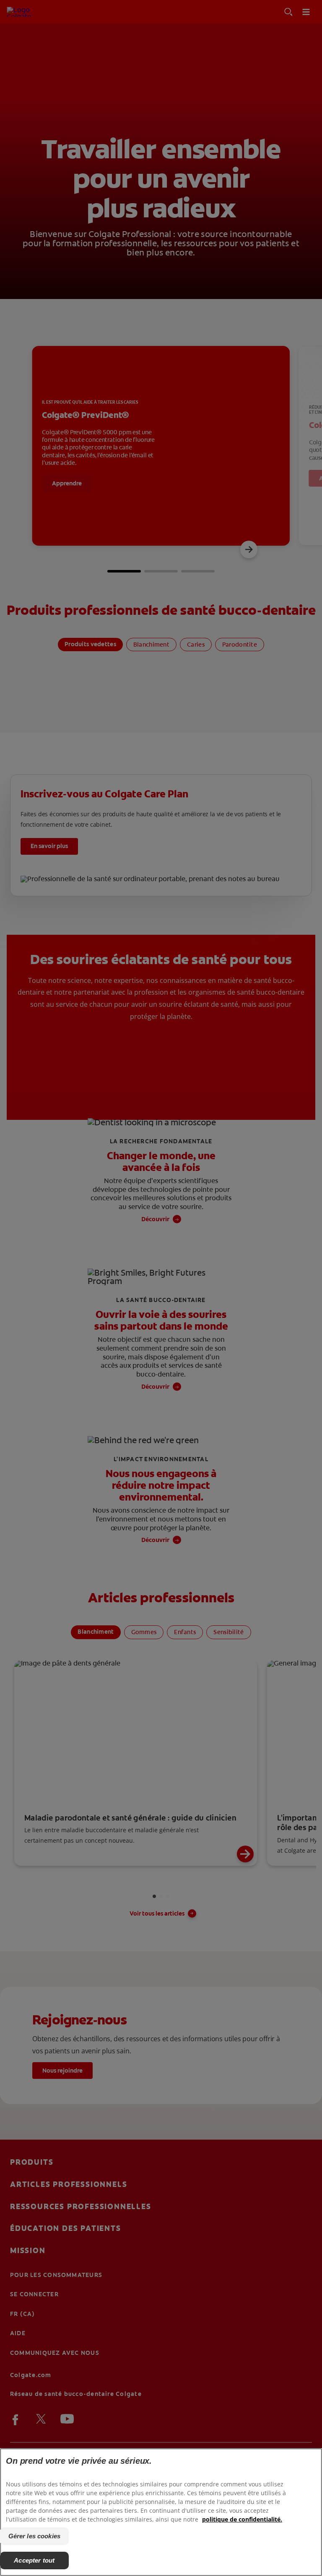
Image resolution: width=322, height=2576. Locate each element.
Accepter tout (34, 2560)
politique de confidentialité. (242, 2519)
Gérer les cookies (35, 2536)
